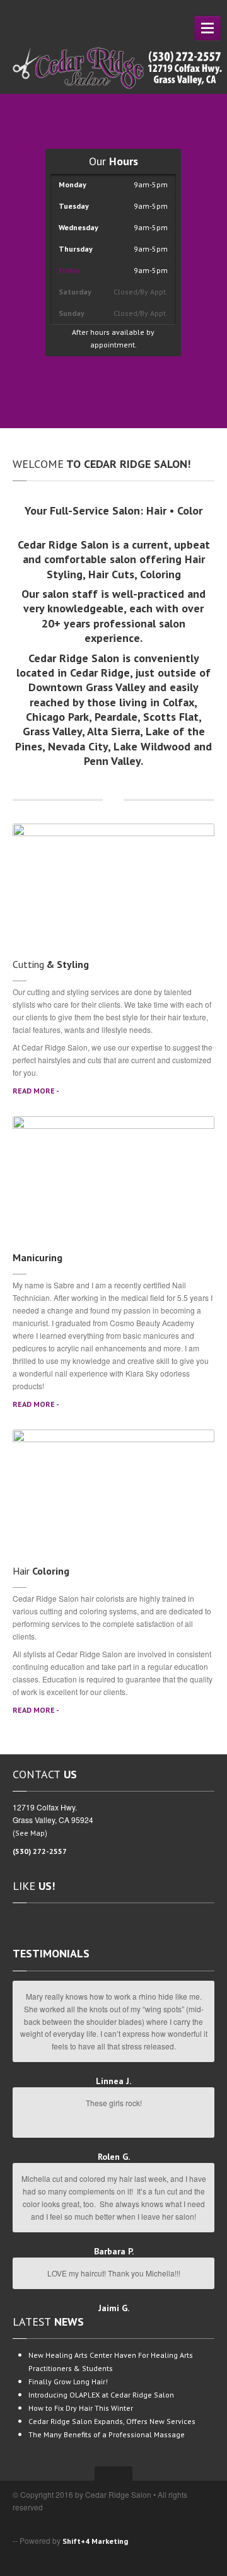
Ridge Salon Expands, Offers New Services (112, 2421)
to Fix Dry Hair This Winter (81, 2408)
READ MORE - (36, 1091)
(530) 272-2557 (40, 1851)
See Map (30, 1833)
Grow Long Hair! (68, 2381)
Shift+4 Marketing (95, 2541)
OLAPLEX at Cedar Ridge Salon (101, 2395)
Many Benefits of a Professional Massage (107, 2434)
